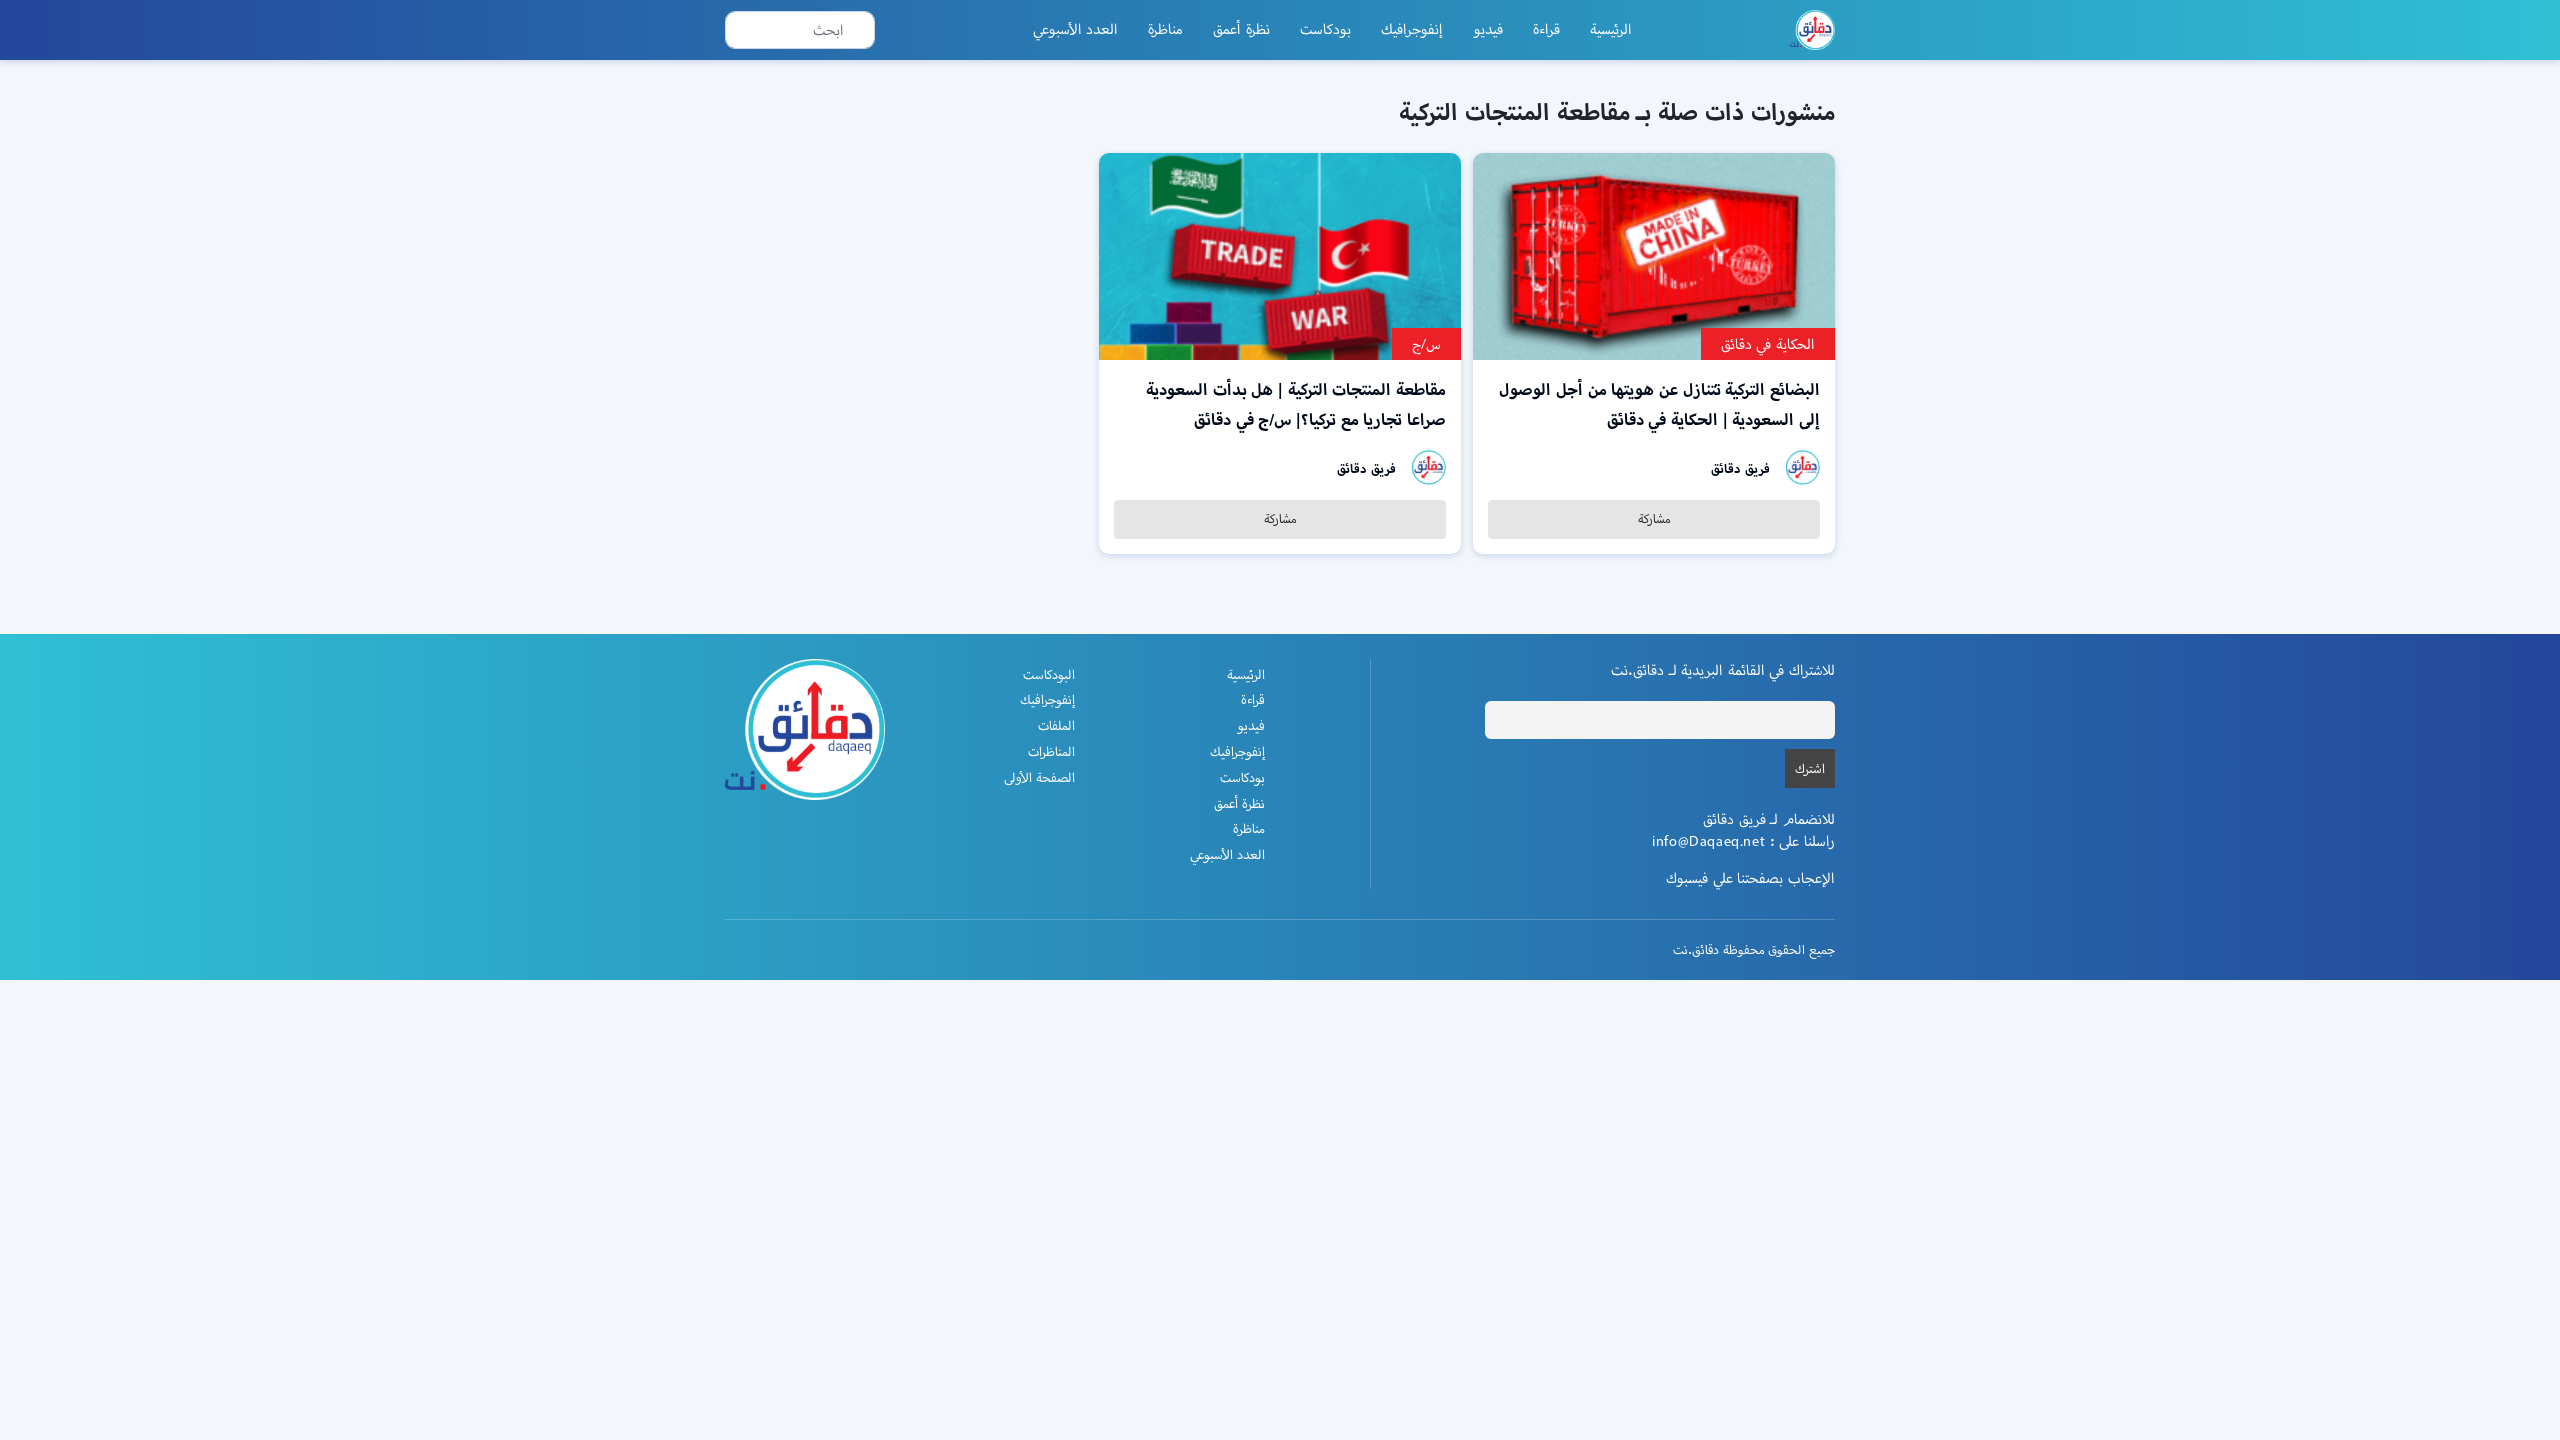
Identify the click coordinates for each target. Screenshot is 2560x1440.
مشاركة (1654, 518)
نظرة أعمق (1241, 29)
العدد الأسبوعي (1076, 29)
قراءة (1546, 29)
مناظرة (1165, 29)
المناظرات (1051, 751)
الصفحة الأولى (1039, 777)
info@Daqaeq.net (1708, 841)
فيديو (1488, 29)
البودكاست (1049, 674)
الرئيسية (1611, 29)
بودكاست (1325, 29)
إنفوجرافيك (1412, 29)
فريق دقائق (1740, 468)
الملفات (1056, 725)
